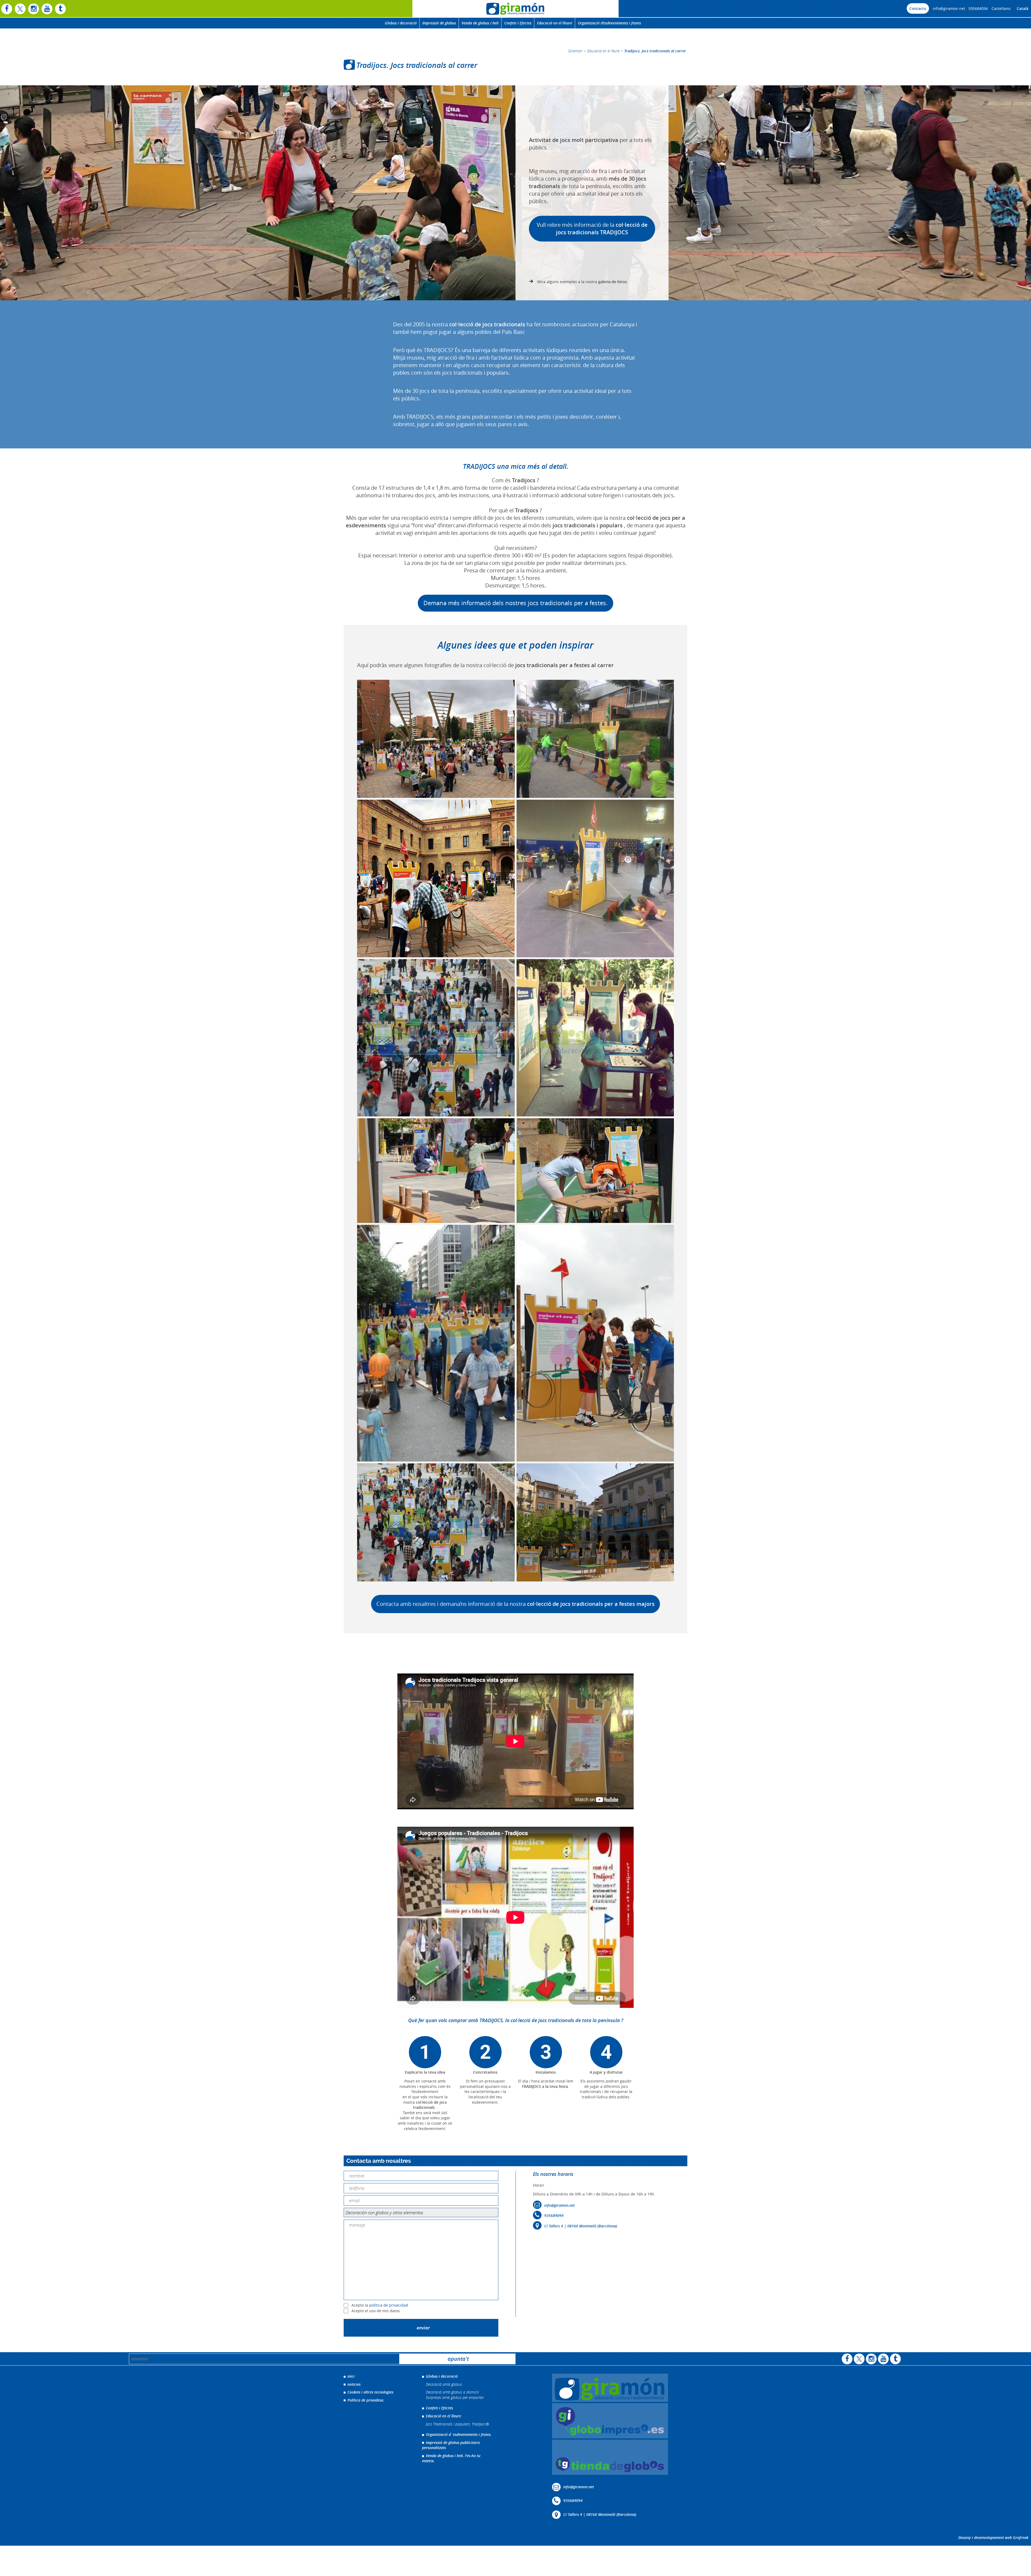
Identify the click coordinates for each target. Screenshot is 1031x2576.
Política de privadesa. (366, 2400)
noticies (354, 2384)
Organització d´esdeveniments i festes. (459, 2434)
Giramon (575, 51)
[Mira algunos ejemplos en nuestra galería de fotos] (578, 282)
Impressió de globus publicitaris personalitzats (451, 2445)
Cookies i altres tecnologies (370, 2392)
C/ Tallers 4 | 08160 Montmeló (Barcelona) (581, 2226)
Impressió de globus (439, 23)
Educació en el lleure (555, 23)
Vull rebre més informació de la (592, 229)
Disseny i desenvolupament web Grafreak (993, 2537)
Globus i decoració (401, 23)
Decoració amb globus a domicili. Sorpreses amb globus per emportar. (455, 2395)
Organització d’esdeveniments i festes (609, 23)
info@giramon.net (949, 8)
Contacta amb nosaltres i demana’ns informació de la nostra (515, 1604)
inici (351, 2376)
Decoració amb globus (444, 2384)
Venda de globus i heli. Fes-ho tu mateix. (451, 2458)
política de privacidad (389, 2305)
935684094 (978, 8)
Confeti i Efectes (518, 23)
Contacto (918, 8)
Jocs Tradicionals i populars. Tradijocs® (458, 2424)
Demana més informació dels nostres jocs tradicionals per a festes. (515, 603)
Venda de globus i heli (480, 23)
